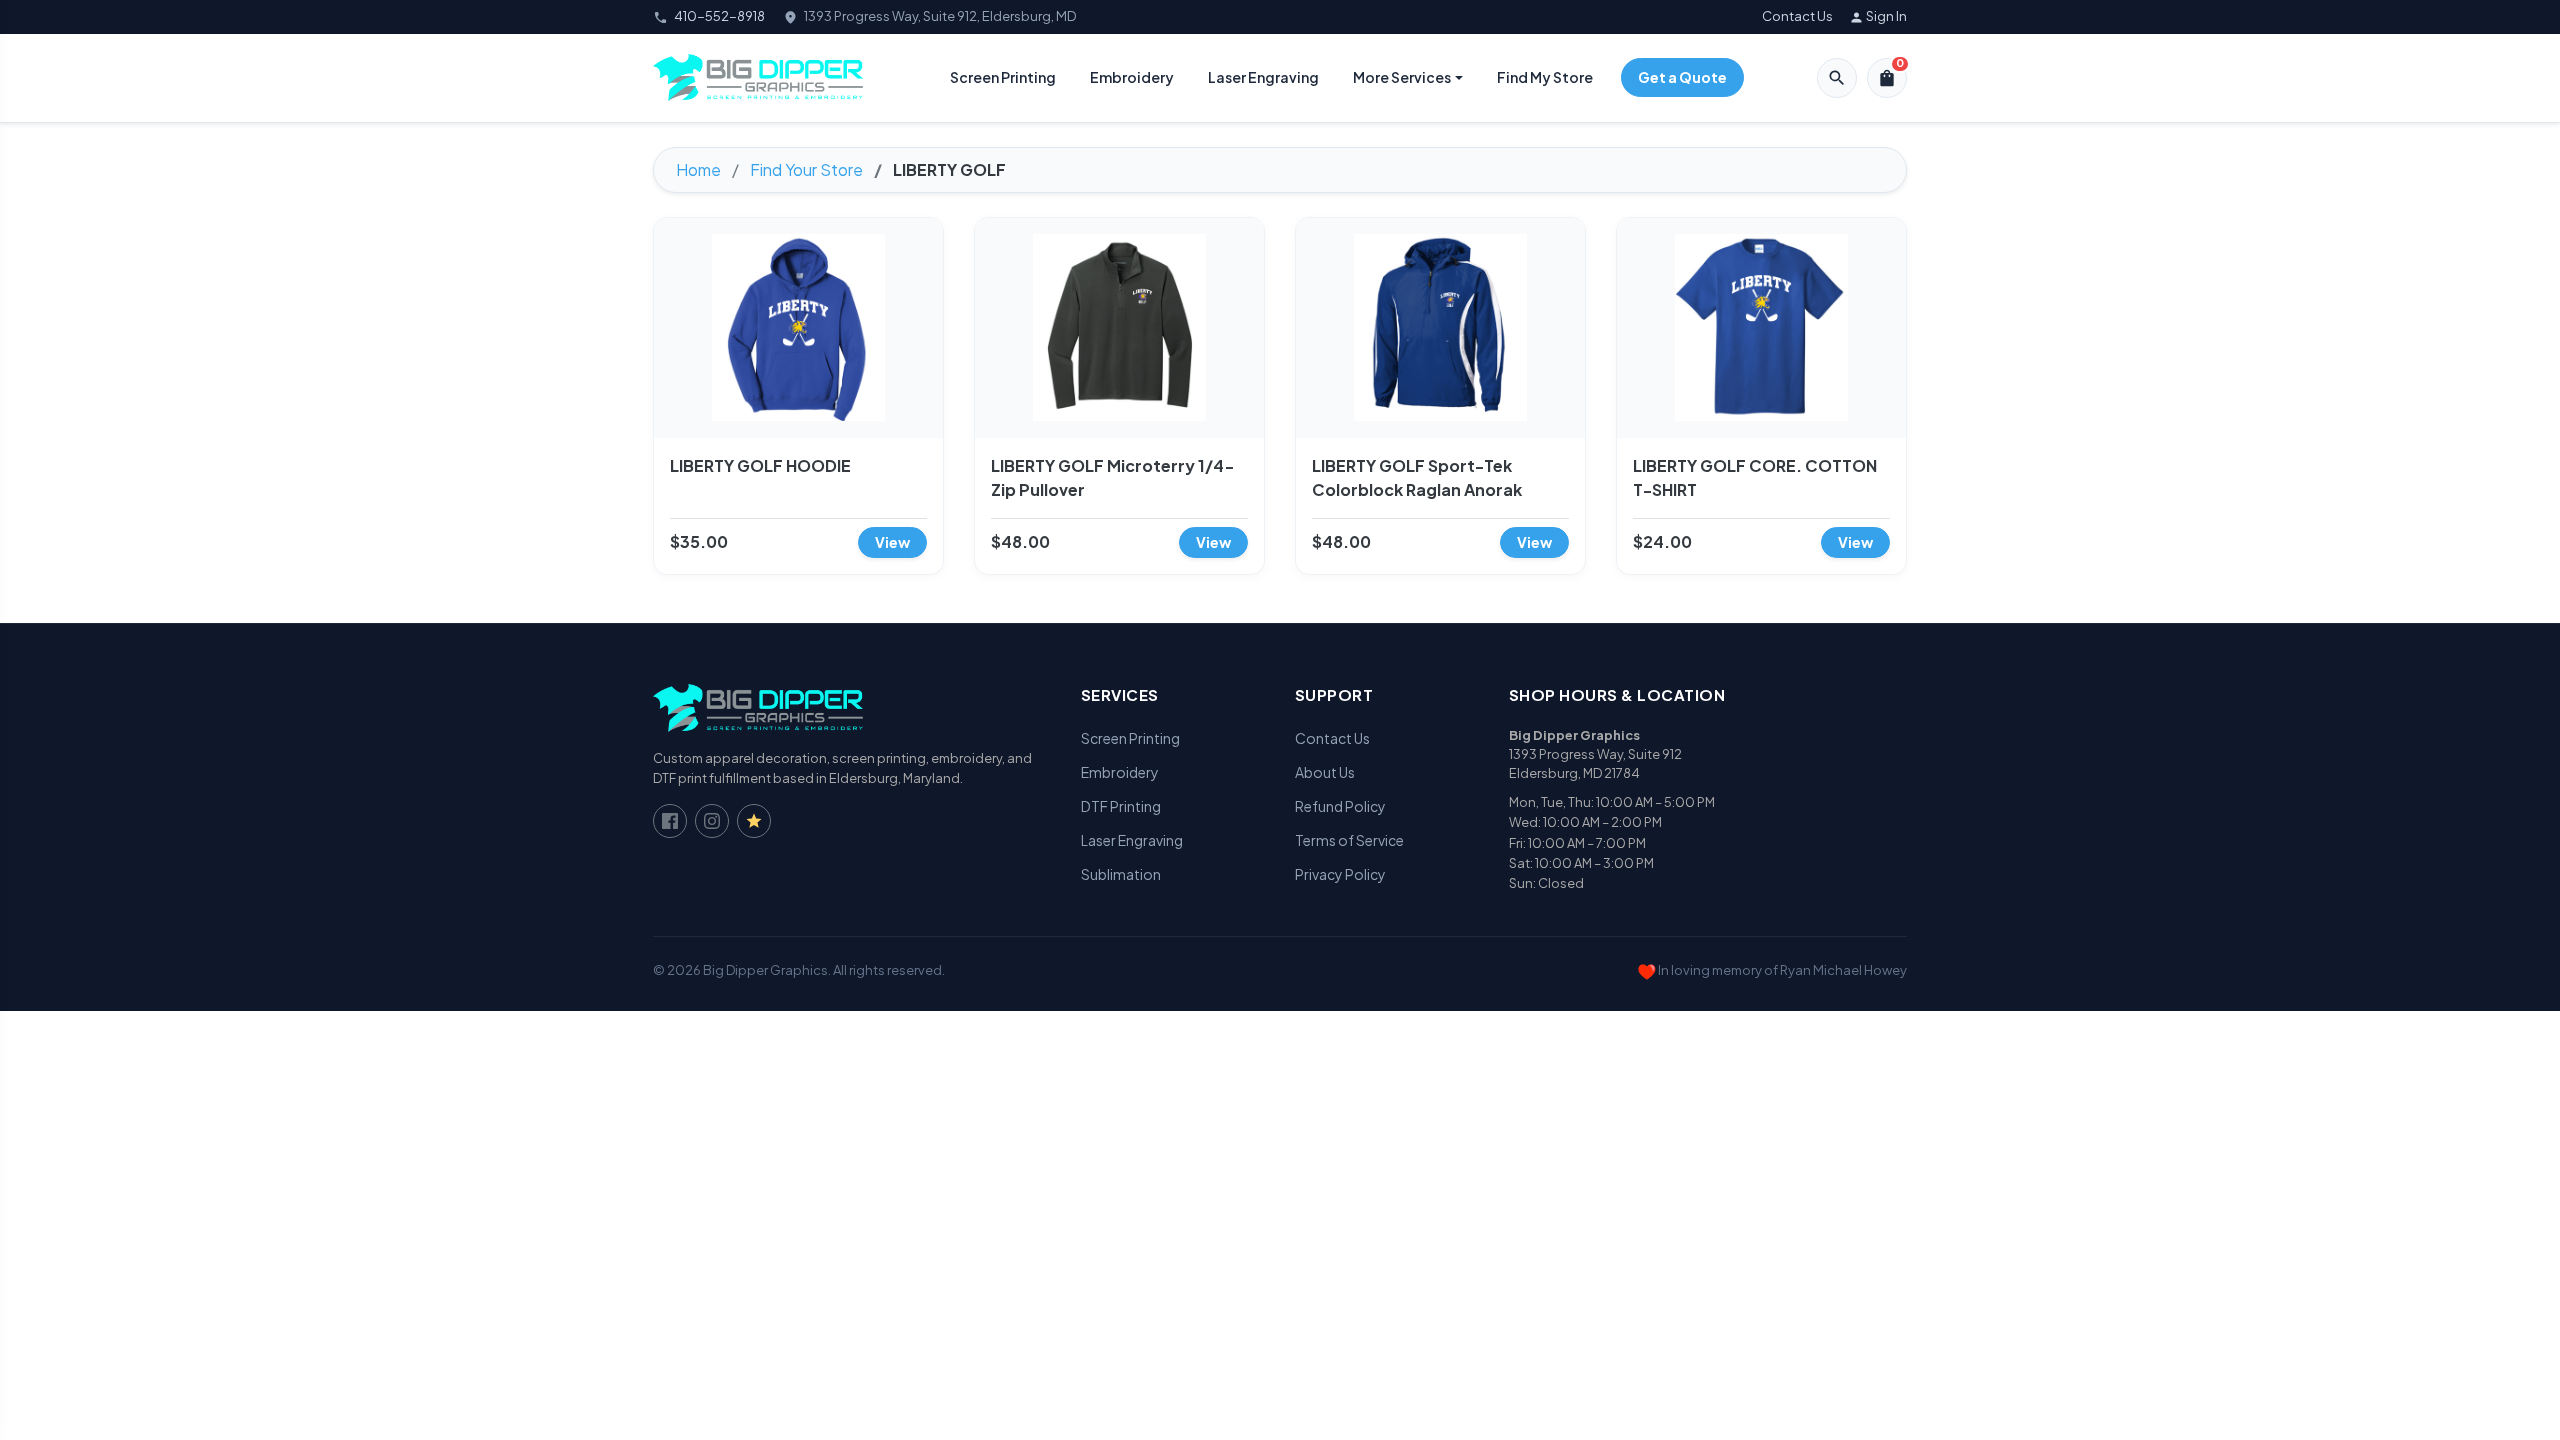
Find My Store (1545, 77)
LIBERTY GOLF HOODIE (760, 465)
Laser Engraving (1263, 77)
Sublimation (1121, 874)
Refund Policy (1340, 806)
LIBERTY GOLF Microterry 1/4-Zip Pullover (1113, 477)
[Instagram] (712, 821)
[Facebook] (670, 821)
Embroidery (1132, 77)
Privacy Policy (1340, 874)
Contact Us (1797, 16)
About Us (1325, 772)
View (892, 542)
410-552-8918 (719, 16)
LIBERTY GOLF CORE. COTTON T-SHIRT (1755, 477)
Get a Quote (1682, 77)
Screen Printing (1003, 77)
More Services (1402, 77)
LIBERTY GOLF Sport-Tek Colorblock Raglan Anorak (1417, 477)
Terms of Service (1349, 840)
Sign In (1878, 16)
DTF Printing (1121, 806)
